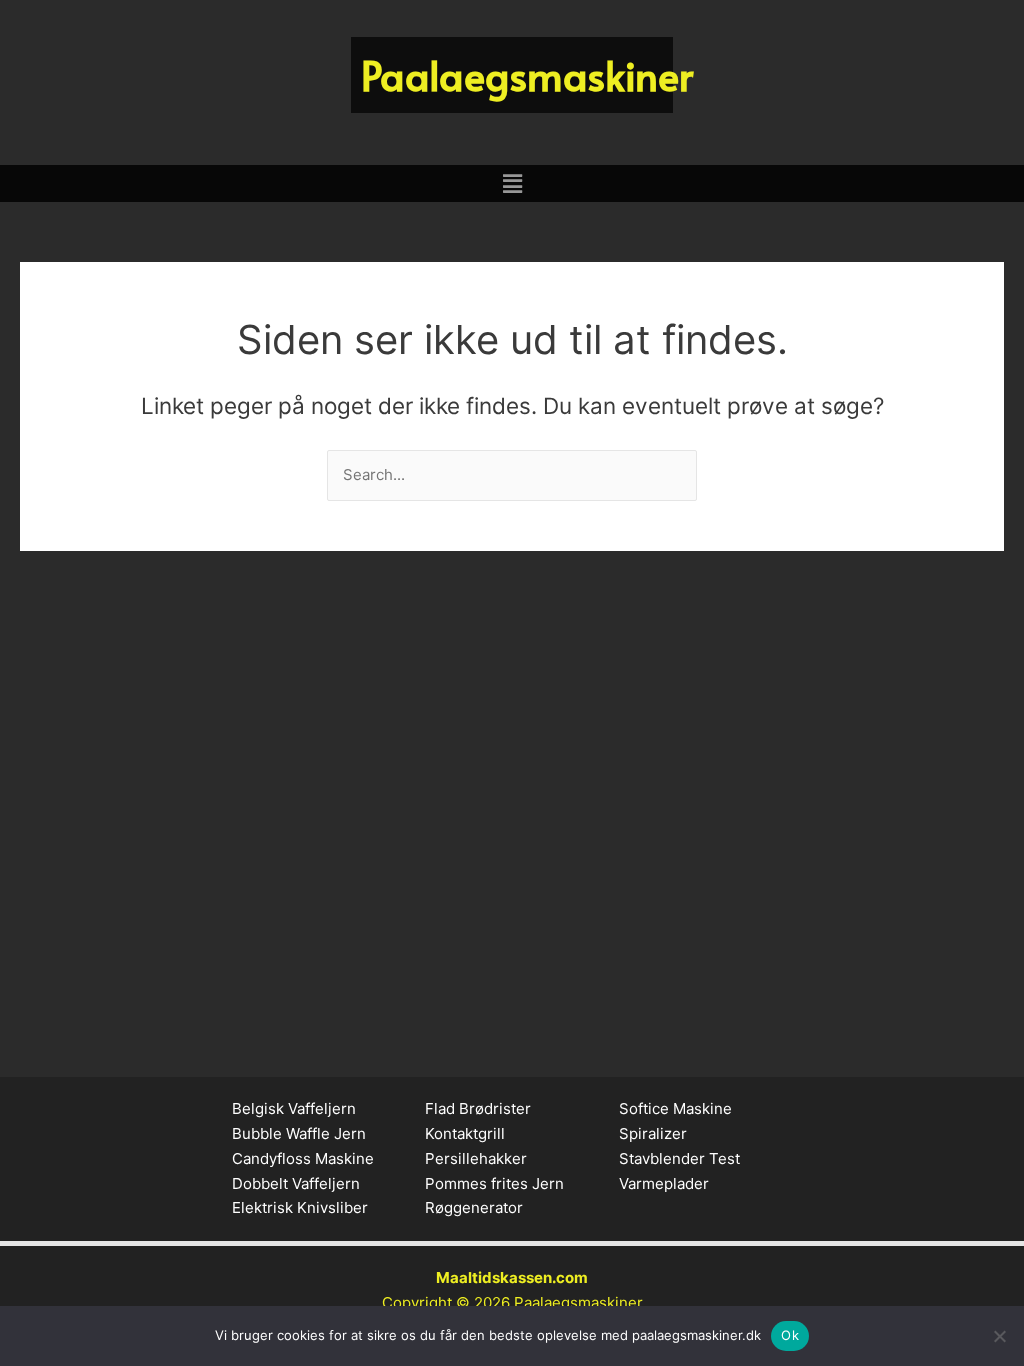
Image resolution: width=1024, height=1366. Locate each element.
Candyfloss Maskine (303, 1158)
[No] (999, 1336)
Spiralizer (653, 1133)
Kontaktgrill (465, 1133)
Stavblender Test (679, 1158)
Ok (790, 1335)
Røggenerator (474, 1207)
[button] (512, 183)
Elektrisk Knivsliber (300, 1207)
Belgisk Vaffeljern (294, 1108)
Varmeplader (664, 1183)
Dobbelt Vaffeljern (296, 1183)
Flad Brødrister (478, 1108)
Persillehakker (476, 1158)
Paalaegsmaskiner (578, 1302)
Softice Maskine (675, 1108)
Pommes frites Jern (494, 1183)
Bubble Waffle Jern (299, 1133)
